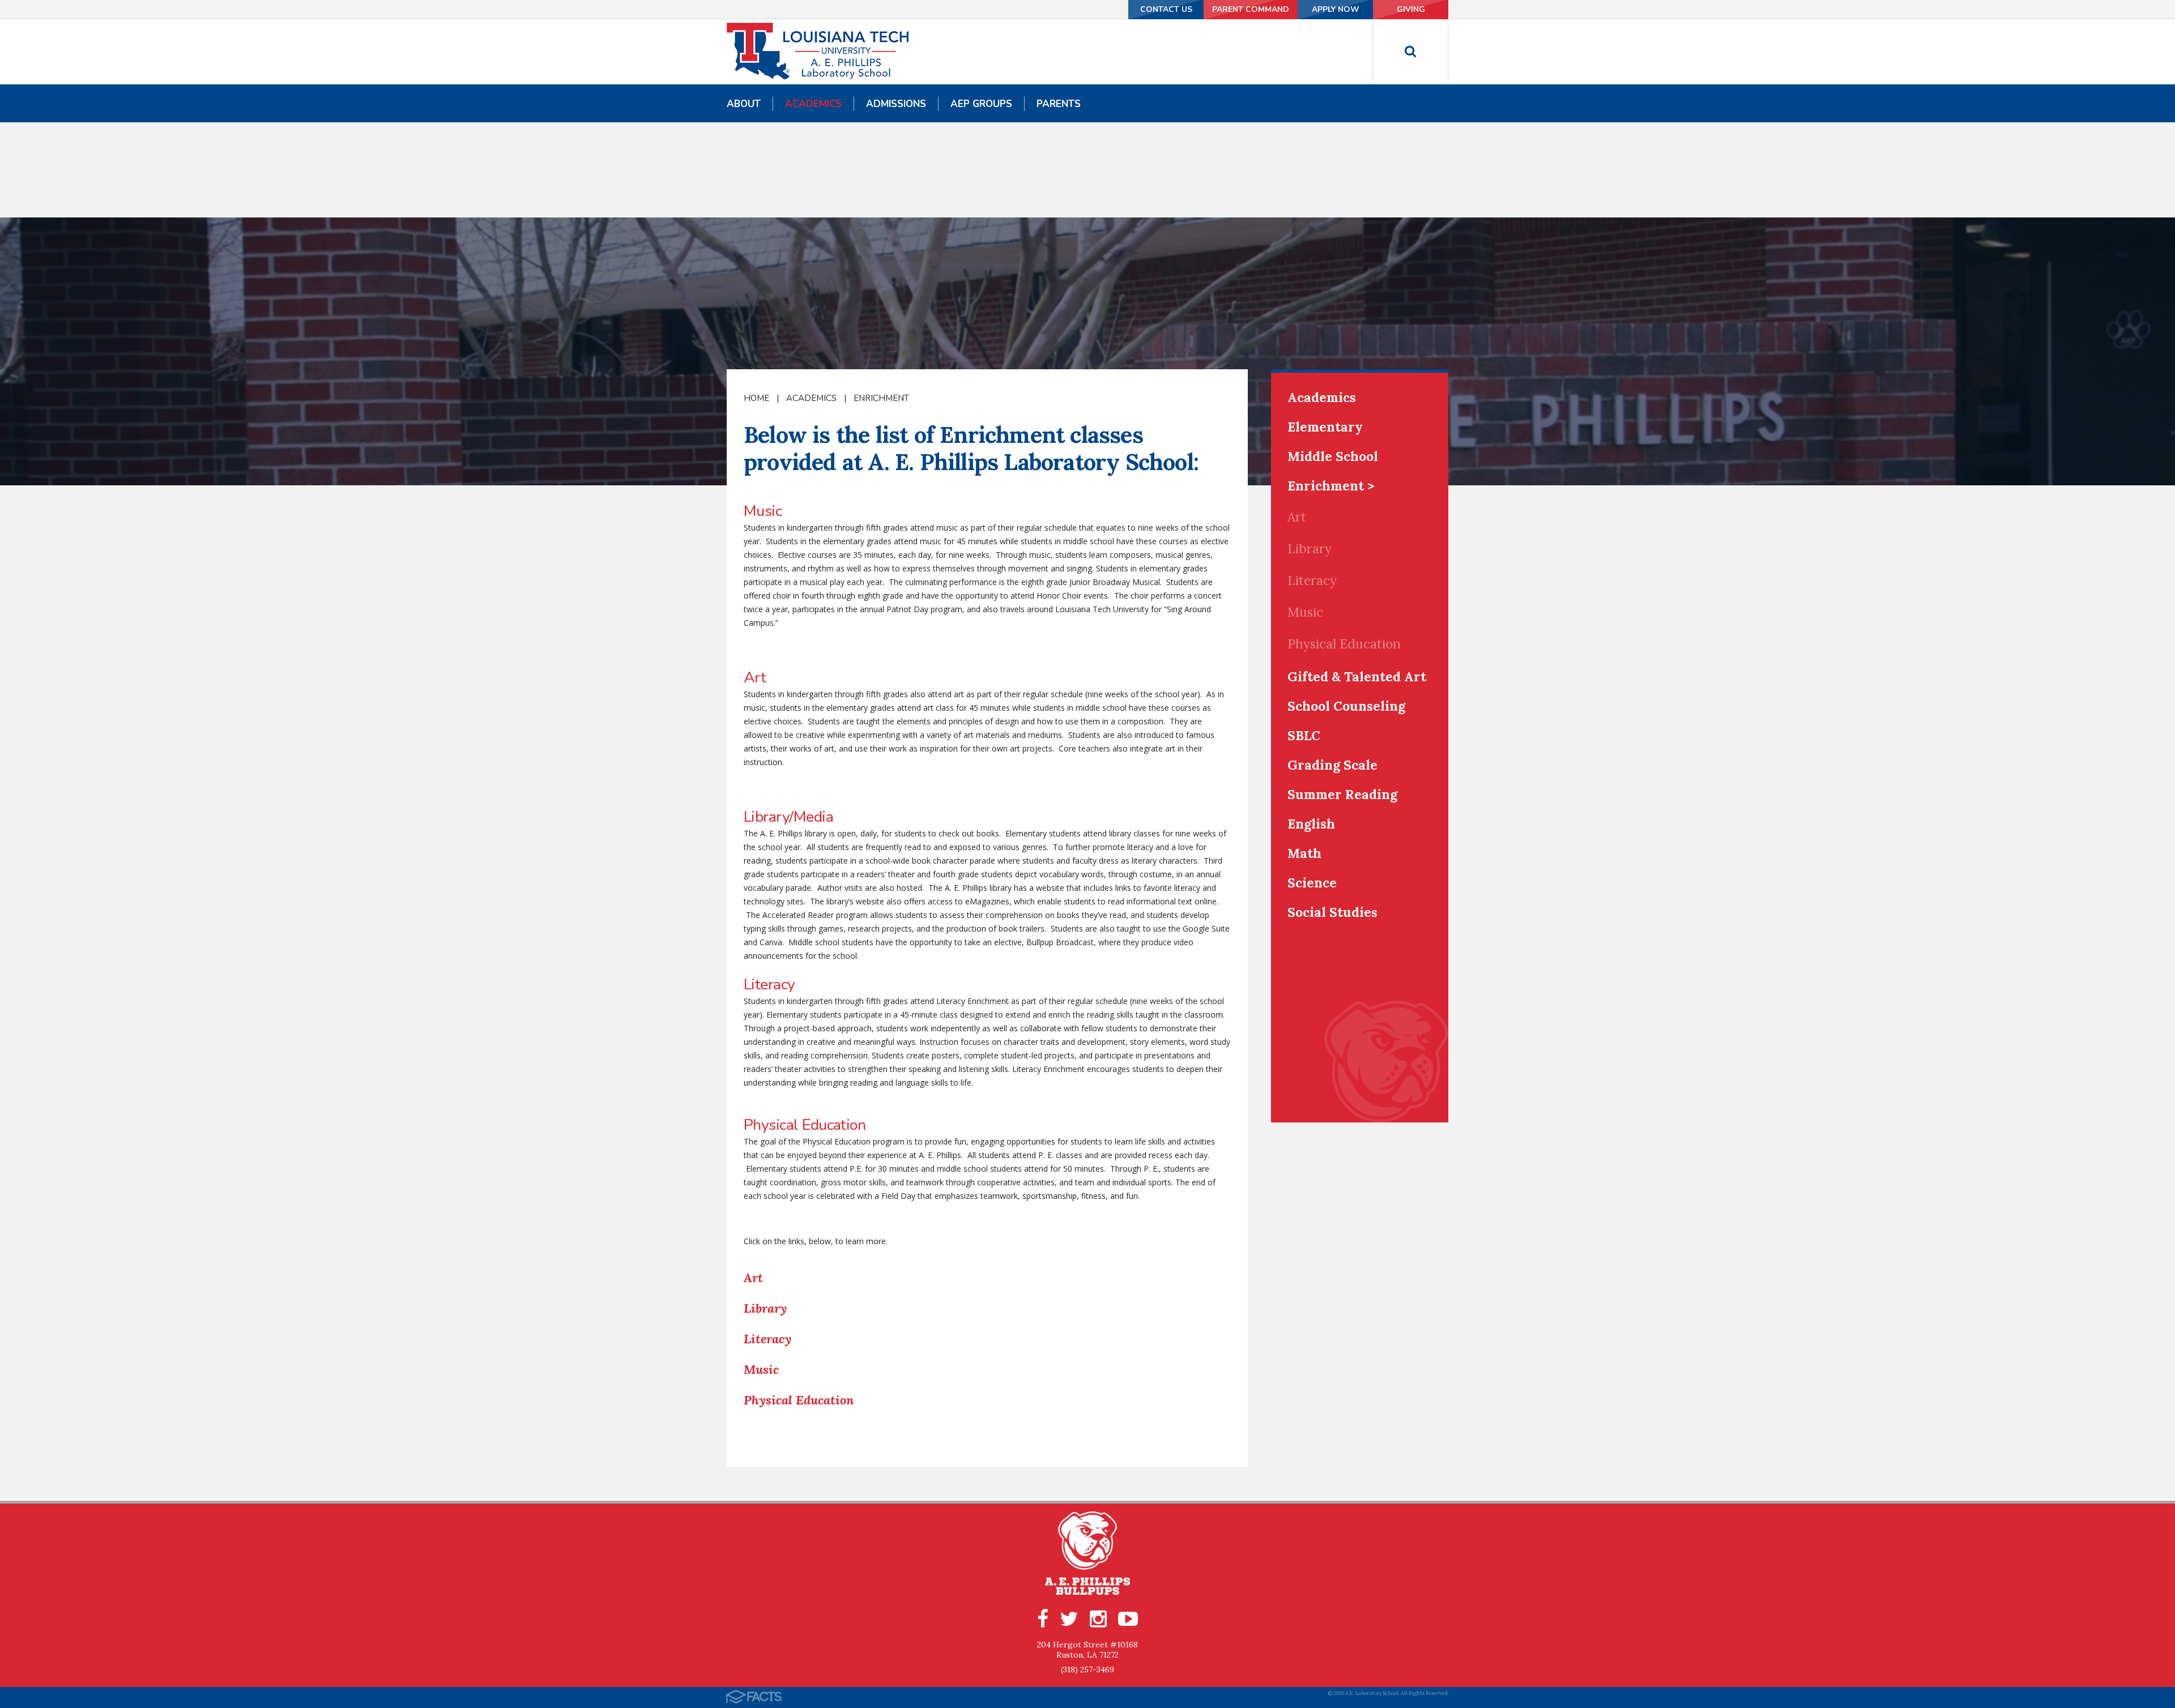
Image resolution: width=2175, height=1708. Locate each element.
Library (765, 1308)
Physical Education (799, 1400)
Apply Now (1336, 9)
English (1311, 824)
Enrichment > (1331, 486)
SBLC (1304, 735)
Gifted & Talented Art (1357, 676)
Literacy (767, 1339)
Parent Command (1251, 9)
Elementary (1325, 427)
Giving (1411, 9)
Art (753, 1278)
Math (1304, 853)
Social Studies (1332, 912)
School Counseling (1346, 706)
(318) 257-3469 (1087, 1669)
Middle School (1333, 456)
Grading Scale (1332, 765)
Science (1312, 883)
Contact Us (1166, 9)
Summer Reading (1342, 794)
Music (761, 1369)
